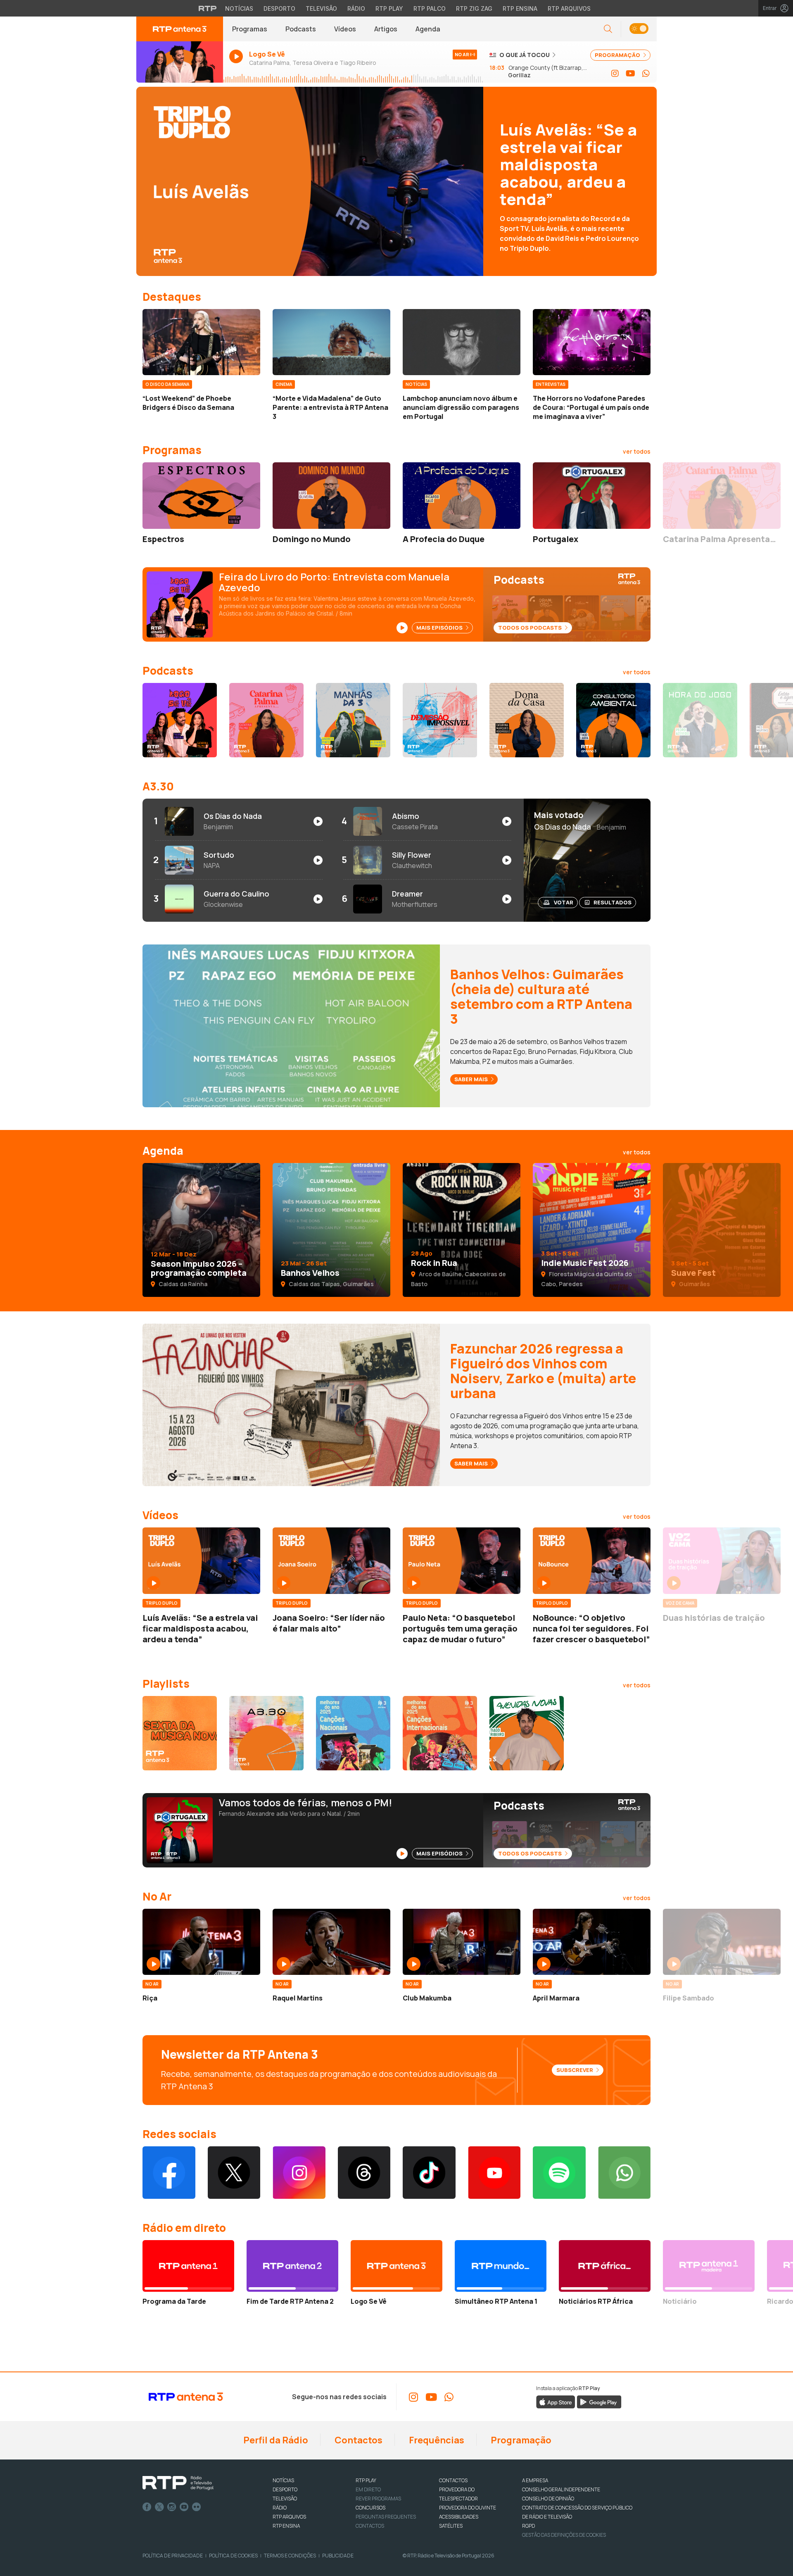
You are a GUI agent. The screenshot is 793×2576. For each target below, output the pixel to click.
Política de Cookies (233, 2556)
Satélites (451, 2526)
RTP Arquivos (569, 8)
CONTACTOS (453, 2480)
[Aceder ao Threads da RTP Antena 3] (364, 2173)
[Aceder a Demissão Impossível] (440, 720)
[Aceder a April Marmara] (592, 1942)
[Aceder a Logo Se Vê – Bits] (180, 720)
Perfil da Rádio (275, 2440)
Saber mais (472, 1079)
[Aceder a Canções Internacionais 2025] (440, 1733)
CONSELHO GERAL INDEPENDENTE (561, 2489)
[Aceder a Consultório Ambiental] (613, 720)
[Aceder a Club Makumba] (462, 1942)
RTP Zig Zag (474, 8)
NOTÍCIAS (283, 2480)
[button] (639, 29)
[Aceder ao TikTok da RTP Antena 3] (429, 2173)
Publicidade (338, 2556)
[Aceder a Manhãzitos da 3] (353, 720)
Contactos (358, 2440)
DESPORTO (285, 2489)
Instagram (172, 2507)
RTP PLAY (366, 2480)
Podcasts (301, 29)
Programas (250, 29)
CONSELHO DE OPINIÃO (548, 2499)
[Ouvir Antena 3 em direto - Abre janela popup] (180, 62)
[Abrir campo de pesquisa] (608, 29)
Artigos (386, 29)
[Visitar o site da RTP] (208, 8)
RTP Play (389, 8)
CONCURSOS (370, 2508)
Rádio (356, 8)
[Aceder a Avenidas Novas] (527, 1733)
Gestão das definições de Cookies (564, 2535)
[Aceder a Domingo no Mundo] (331, 495)
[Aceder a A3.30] (266, 1733)
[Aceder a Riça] (201, 1942)
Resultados (613, 902)
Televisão (321, 8)
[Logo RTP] (178, 2483)
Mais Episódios (440, 628)
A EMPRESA (535, 2480)
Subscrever (575, 2070)
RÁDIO (280, 2508)
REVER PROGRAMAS (378, 2499)
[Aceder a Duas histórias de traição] (722, 1560)
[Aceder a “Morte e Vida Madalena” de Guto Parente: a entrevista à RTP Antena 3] (331, 342)
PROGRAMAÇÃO (618, 55)
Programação (520, 2440)
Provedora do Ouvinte (468, 2508)
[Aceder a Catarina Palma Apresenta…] (722, 495)
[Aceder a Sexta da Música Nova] (180, 1733)
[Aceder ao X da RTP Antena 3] (234, 2173)
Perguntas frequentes (386, 2517)
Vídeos (345, 29)
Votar (564, 902)
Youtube (184, 2507)
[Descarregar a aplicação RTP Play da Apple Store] (556, 2402)
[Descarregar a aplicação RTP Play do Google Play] (599, 2402)
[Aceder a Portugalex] (592, 495)
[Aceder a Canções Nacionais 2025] (353, 1733)
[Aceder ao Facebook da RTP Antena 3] (169, 2173)
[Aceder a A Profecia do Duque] (462, 495)
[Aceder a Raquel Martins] (331, 1942)
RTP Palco (430, 8)
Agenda (428, 29)
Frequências (436, 2440)
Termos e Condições (290, 2556)
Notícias (239, 8)
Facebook (147, 2507)
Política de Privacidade (173, 2556)
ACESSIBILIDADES (459, 2517)
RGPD (528, 2526)
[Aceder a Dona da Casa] (527, 720)
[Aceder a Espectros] (201, 495)
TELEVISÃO (285, 2499)
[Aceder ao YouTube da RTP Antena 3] (630, 74)
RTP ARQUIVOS (289, 2517)
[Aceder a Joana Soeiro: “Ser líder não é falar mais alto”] (331, 1560)
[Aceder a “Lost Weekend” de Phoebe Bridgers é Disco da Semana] (201, 342)
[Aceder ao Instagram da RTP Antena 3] (615, 74)
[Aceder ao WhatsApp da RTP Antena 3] (646, 74)
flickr (197, 2507)
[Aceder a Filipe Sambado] (722, 1942)
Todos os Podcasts (531, 628)
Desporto (279, 8)
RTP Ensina (520, 8)
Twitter (159, 2507)
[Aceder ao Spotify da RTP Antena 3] (559, 2173)
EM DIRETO (368, 2489)
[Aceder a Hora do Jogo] (700, 720)
